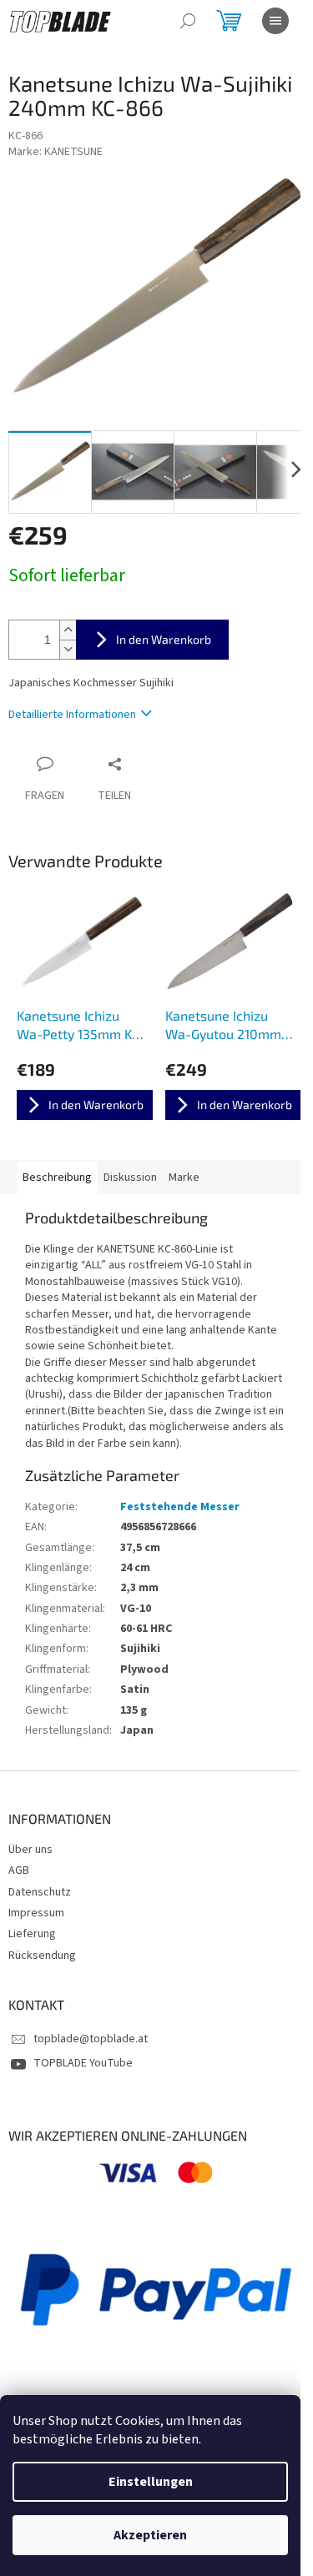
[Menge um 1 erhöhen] (68, 630)
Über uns (30, 1850)
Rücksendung (42, 1956)
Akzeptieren (150, 2535)
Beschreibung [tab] (57, 1178)
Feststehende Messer (180, 1507)
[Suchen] (188, 21)
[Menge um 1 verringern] (68, 649)
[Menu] (275, 21)
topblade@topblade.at (91, 2039)
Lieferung (32, 1934)
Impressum (36, 1913)
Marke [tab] (184, 1178)
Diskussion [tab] (130, 1178)
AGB (19, 1870)
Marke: (56, 152)
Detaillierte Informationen (72, 715)
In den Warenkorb (164, 639)
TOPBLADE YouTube (83, 2063)
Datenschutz (40, 1892)
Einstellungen (151, 2482)
